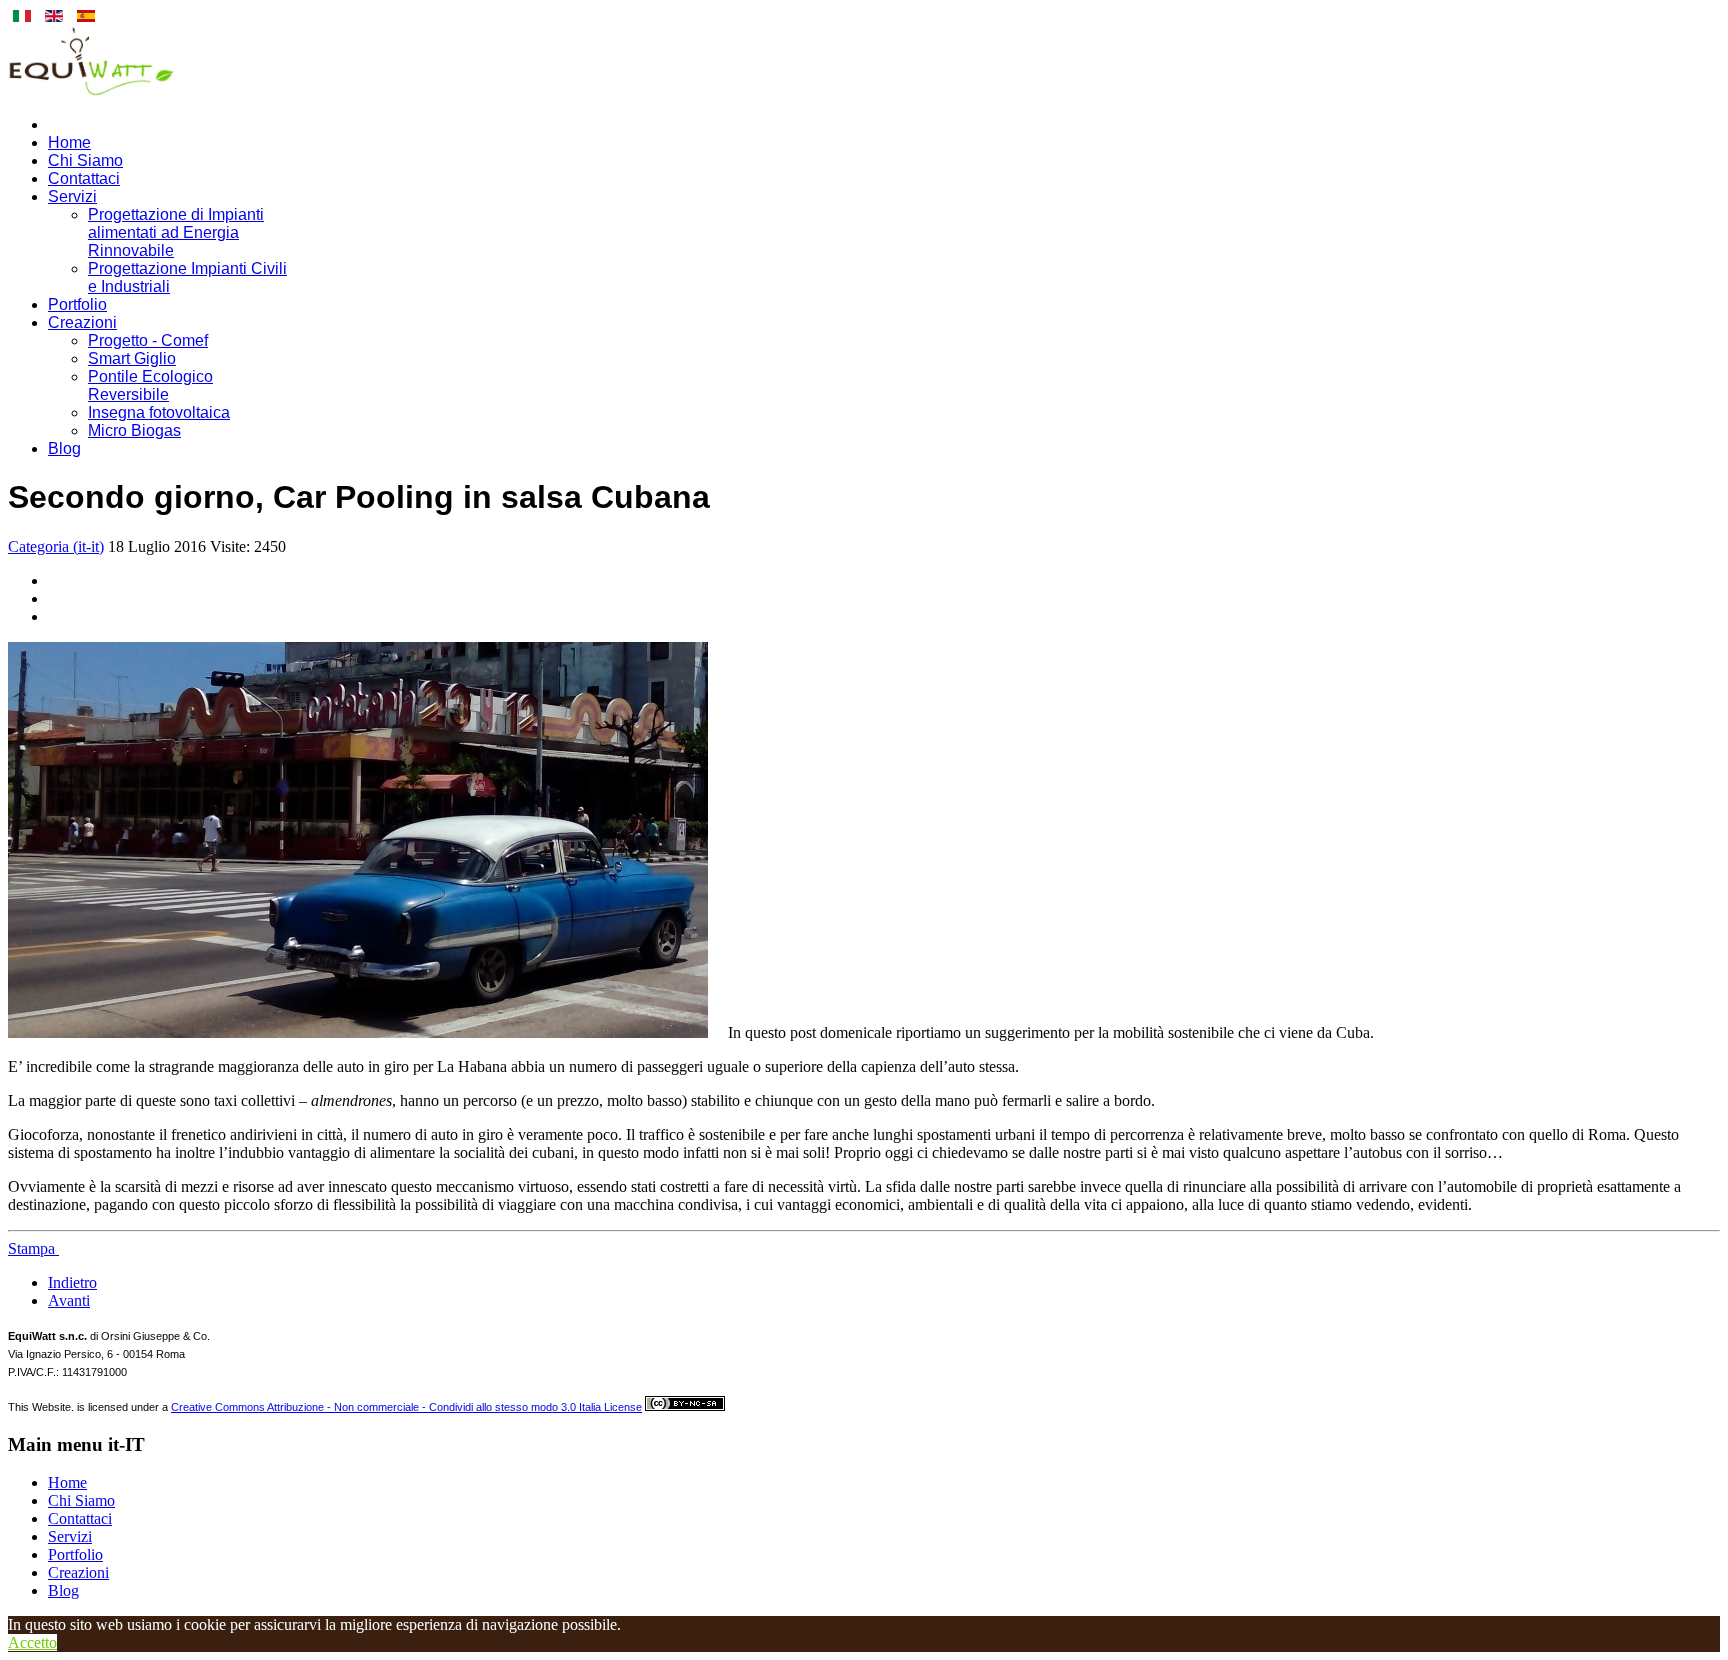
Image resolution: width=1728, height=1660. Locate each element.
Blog (64, 448)
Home (69, 142)
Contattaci (84, 178)
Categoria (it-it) (56, 546)
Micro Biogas (134, 430)
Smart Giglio (132, 358)
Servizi (72, 196)
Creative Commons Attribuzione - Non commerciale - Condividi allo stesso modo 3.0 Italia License (406, 1407)
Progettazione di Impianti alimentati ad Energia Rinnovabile (176, 232)
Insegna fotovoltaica (159, 412)
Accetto (32, 1642)
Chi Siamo (85, 160)
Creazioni (82, 322)
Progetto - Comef (148, 340)
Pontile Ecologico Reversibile (150, 385)
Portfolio (77, 304)
